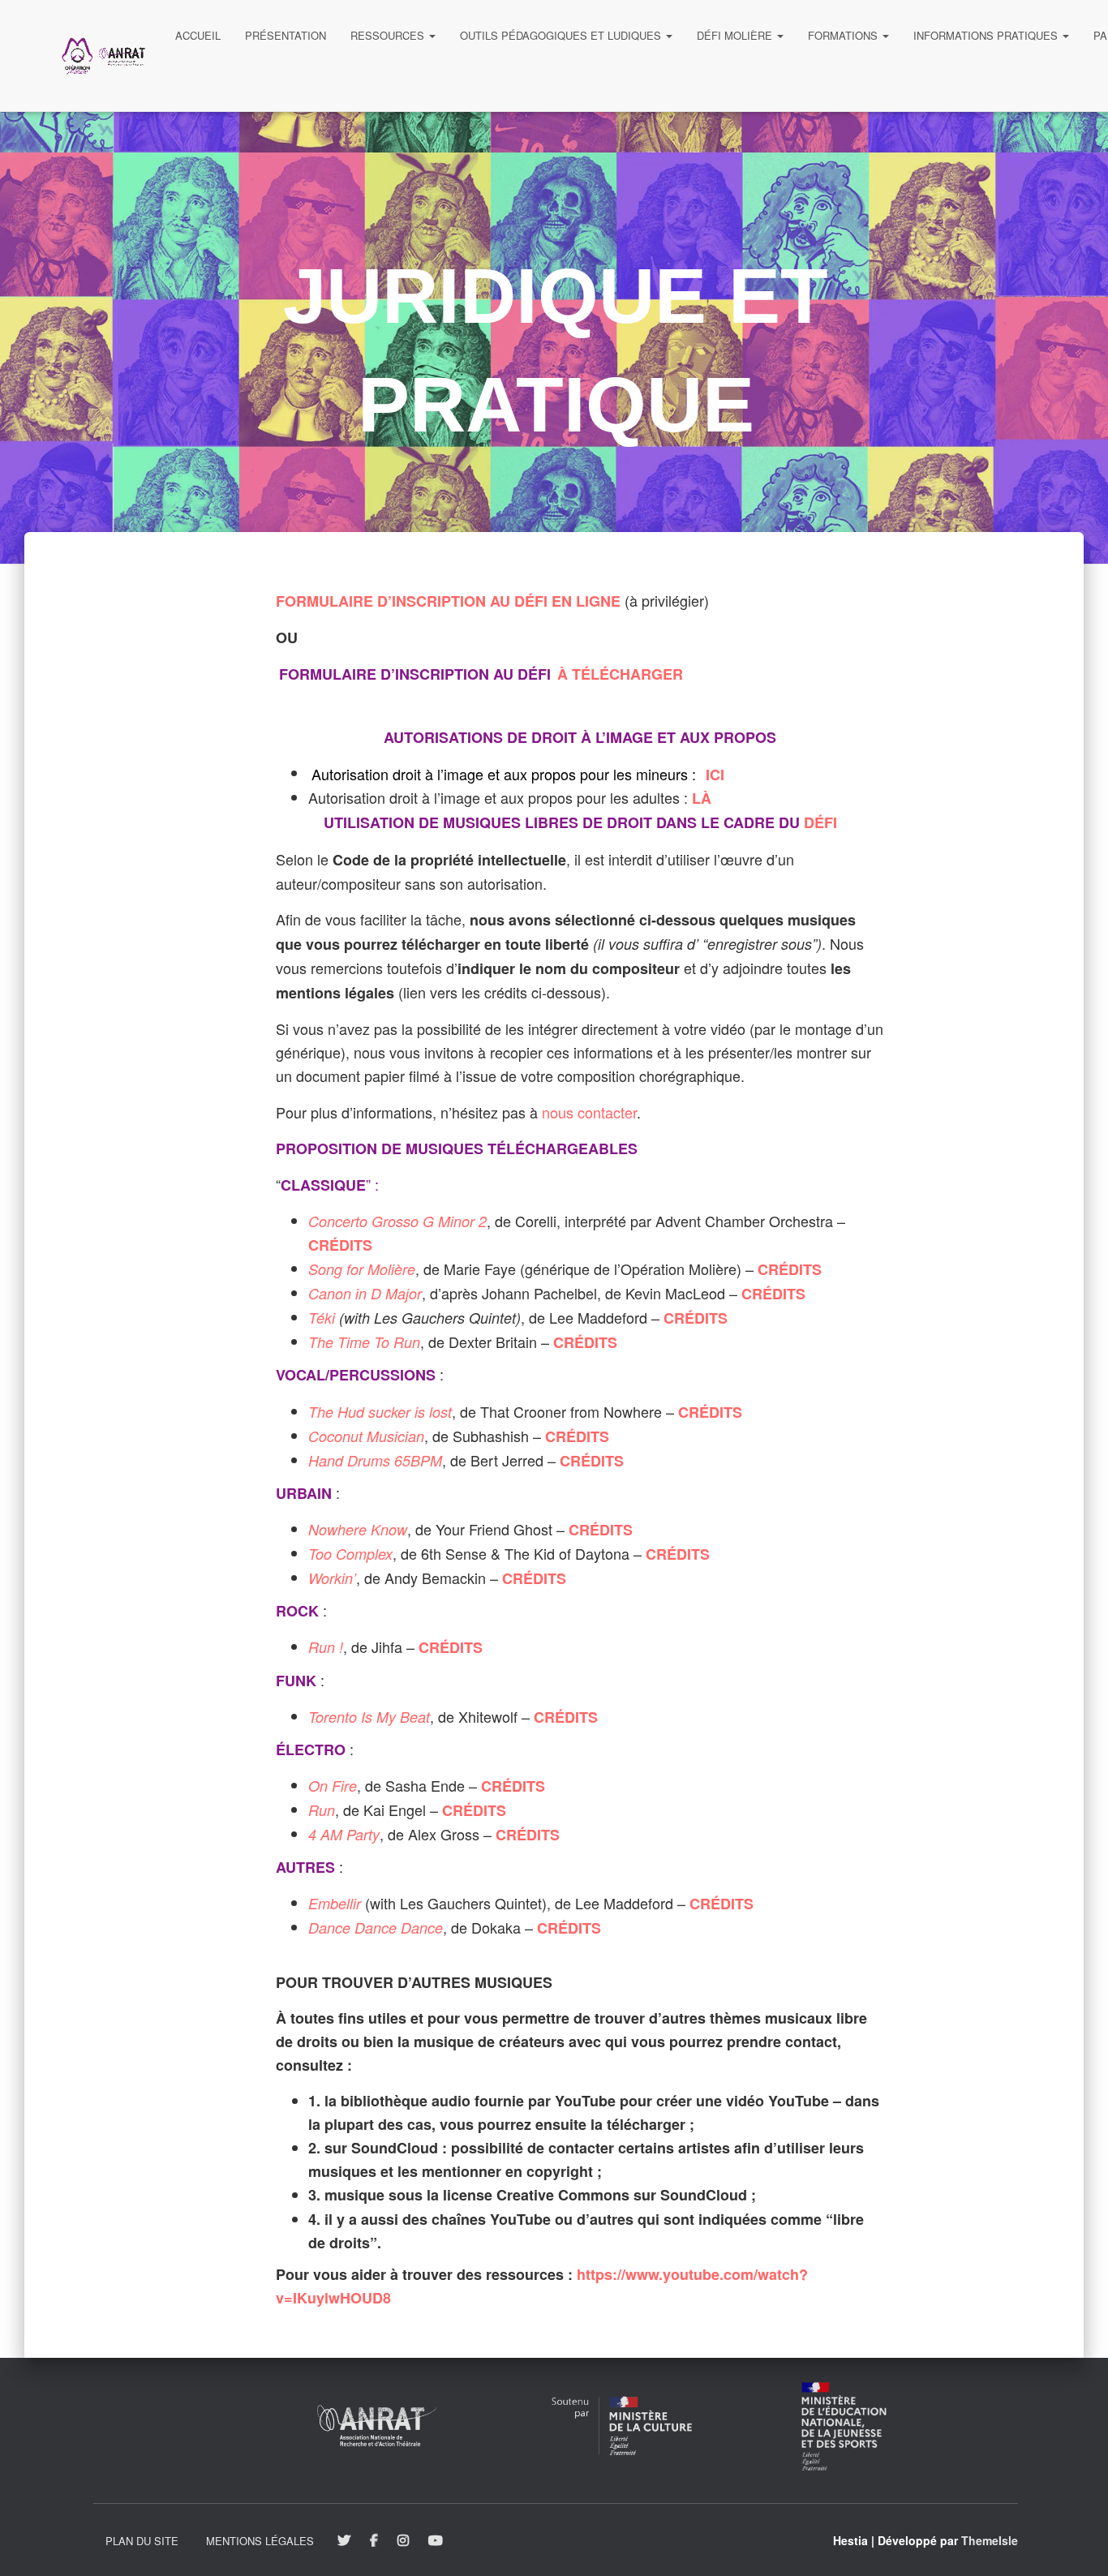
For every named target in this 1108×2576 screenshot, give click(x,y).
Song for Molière (362, 1269)
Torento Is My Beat (369, 1717)
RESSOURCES (389, 35)
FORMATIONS (844, 35)
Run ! (326, 1647)
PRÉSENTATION (286, 35)
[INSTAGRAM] (403, 2541)
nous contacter (589, 1112)
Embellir (335, 1903)
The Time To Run (364, 1342)
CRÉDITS (340, 1245)
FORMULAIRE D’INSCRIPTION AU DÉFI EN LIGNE (448, 601)
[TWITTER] (344, 2541)
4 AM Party (344, 1834)
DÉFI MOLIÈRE (736, 35)
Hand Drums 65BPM (375, 1460)
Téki (324, 1318)
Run (322, 1810)
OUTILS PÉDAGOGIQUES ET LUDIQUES (562, 35)
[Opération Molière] (103, 56)
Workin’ (332, 1578)
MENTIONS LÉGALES (260, 2541)
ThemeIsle (990, 2540)
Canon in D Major (365, 1293)
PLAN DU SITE (142, 2541)
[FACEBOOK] (374, 2541)
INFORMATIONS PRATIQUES (987, 35)
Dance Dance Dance (376, 1928)
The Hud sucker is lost (380, 1412)
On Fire (333, 1786)
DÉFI (820, 822)
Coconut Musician (366, 1436)
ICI (715, 774)
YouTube (437, 2541)
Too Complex (350, 1554)
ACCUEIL (198, 35)
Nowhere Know (358, 1529)
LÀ (702, 798)
